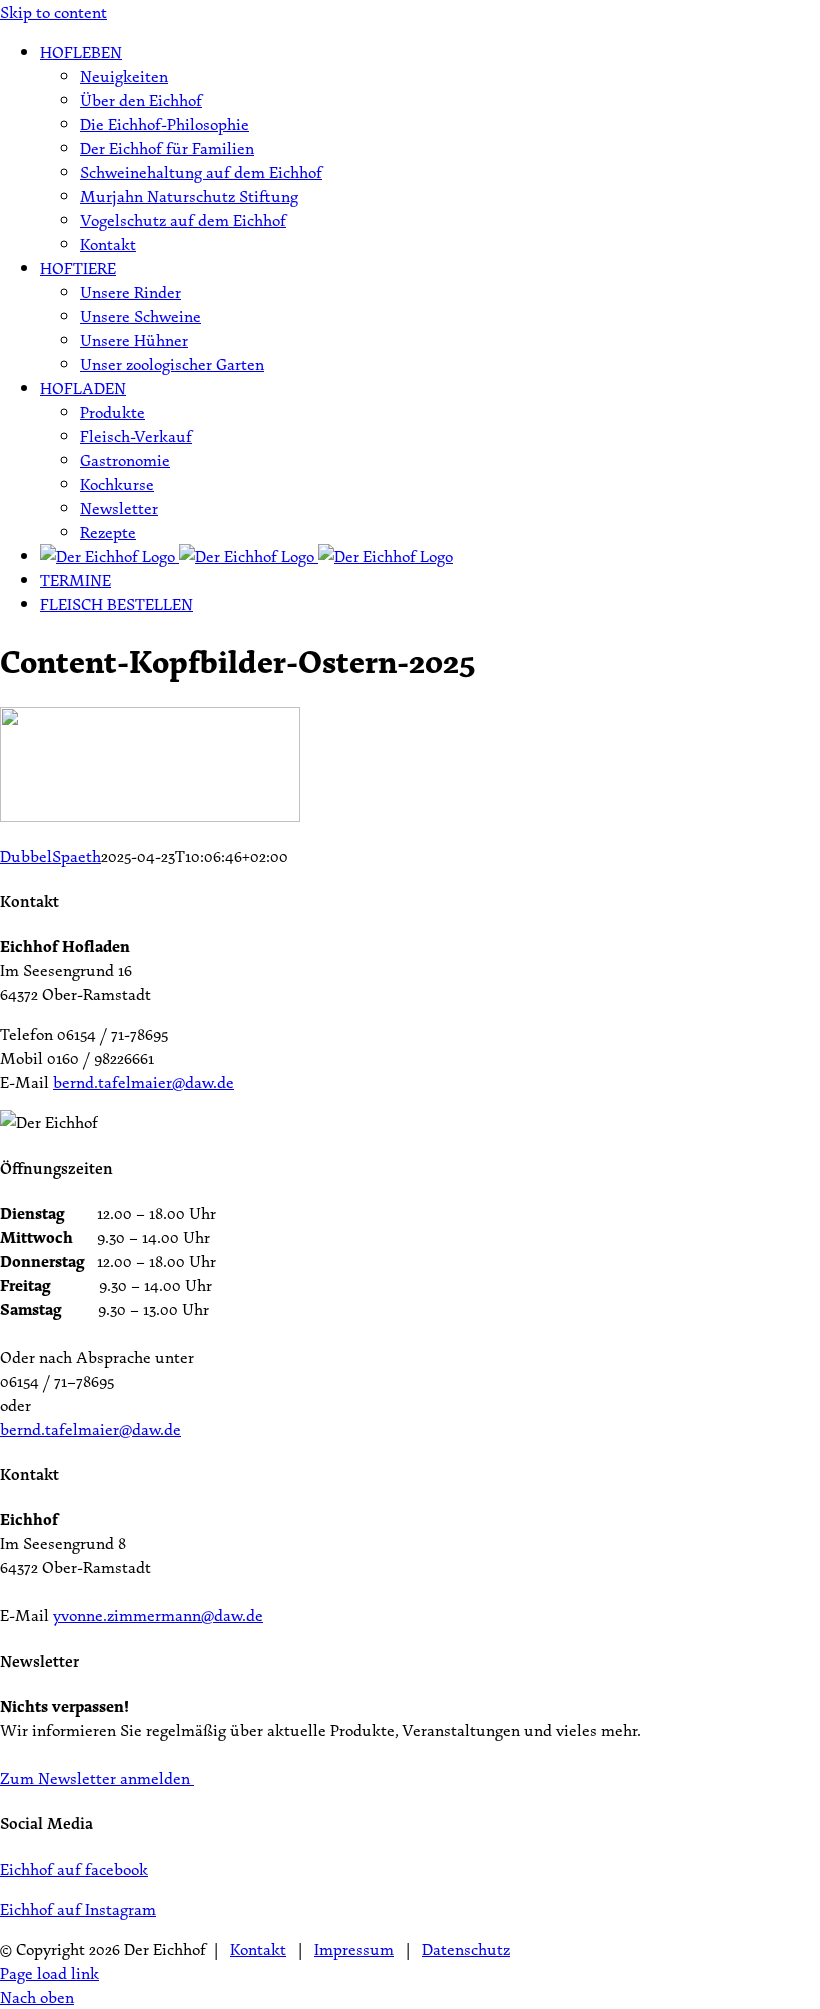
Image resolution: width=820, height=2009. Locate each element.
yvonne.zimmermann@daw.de (158, 1615)
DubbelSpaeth (50, 856)
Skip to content (53, 12)
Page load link (49, 1973)
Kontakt (258, 1949)
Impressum (354, 1949)
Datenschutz (466, 1949)
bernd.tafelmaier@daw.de (143, 1082)
